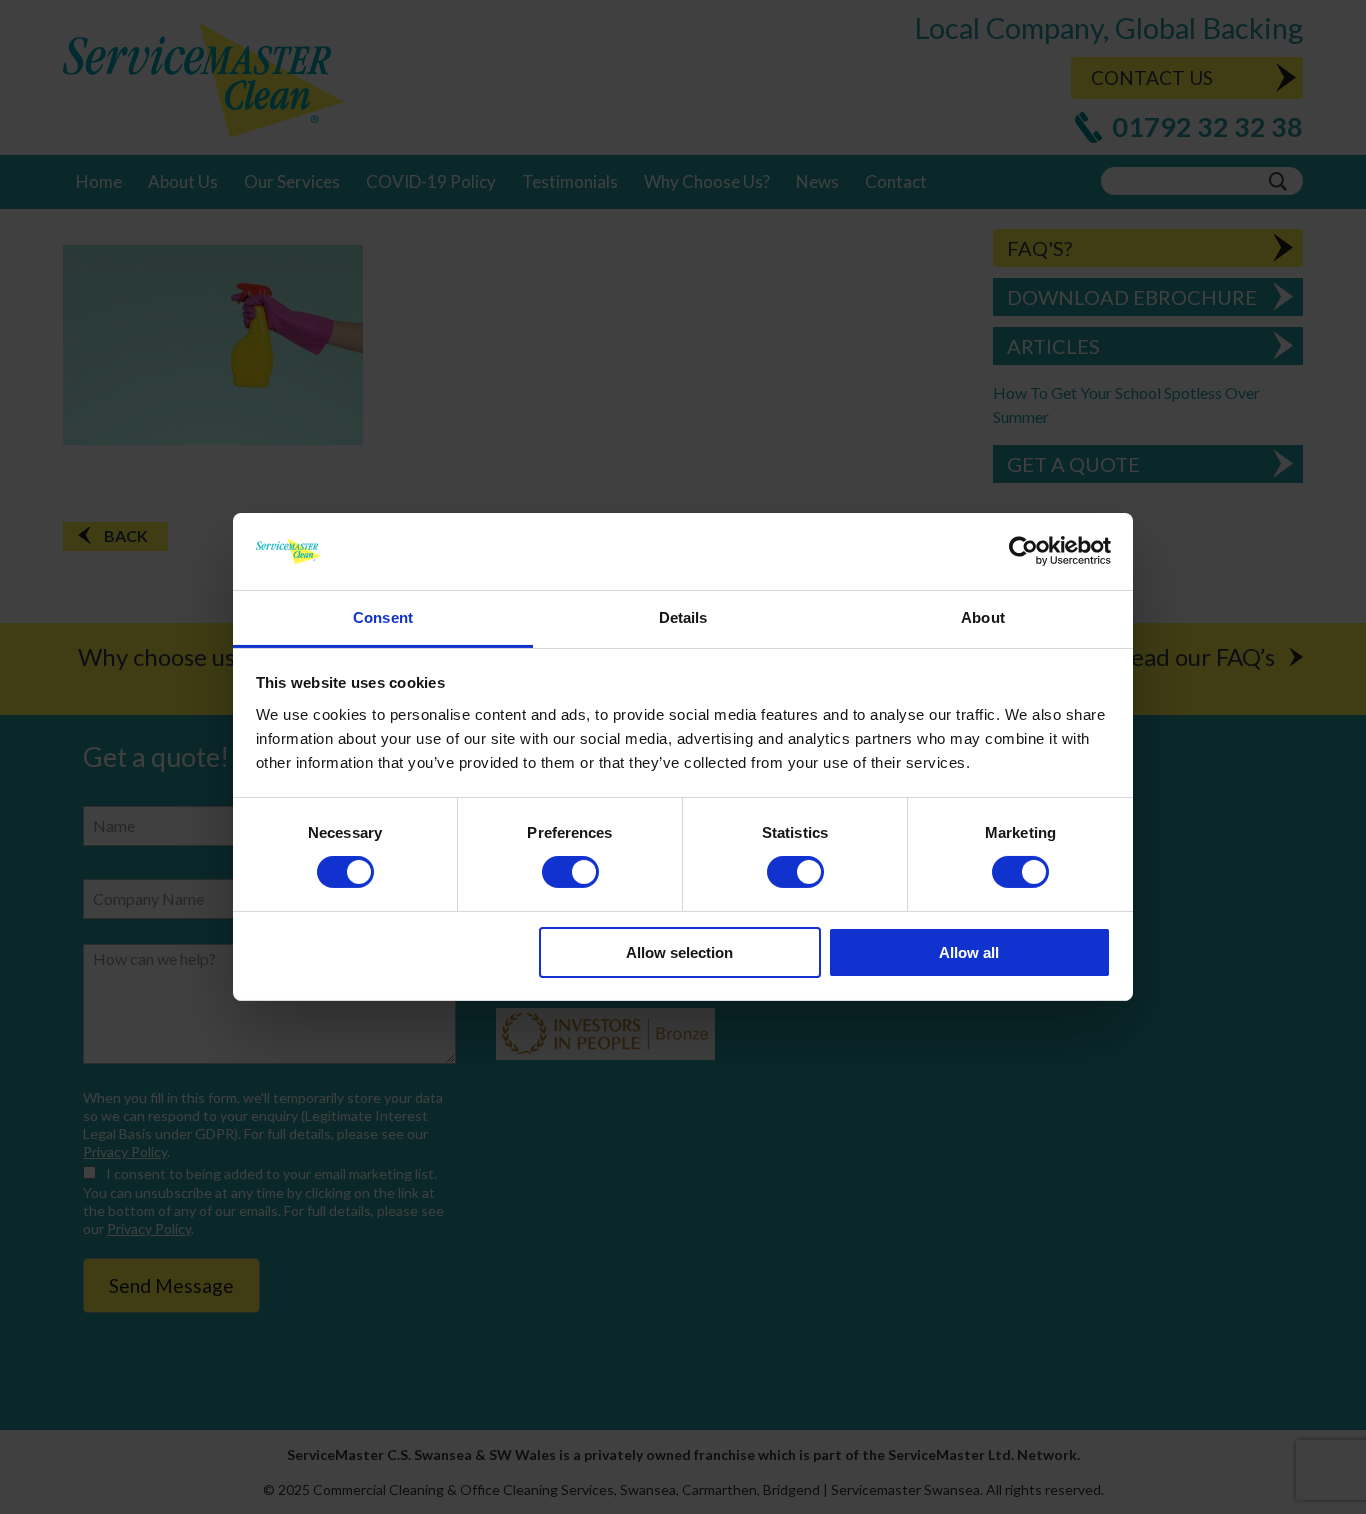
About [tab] (983, 617)
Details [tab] (683, 617)
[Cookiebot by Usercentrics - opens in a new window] (1023, 551)
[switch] (570, 872)
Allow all (969, 952)
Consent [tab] (383, 617)
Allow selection (679, 952)
